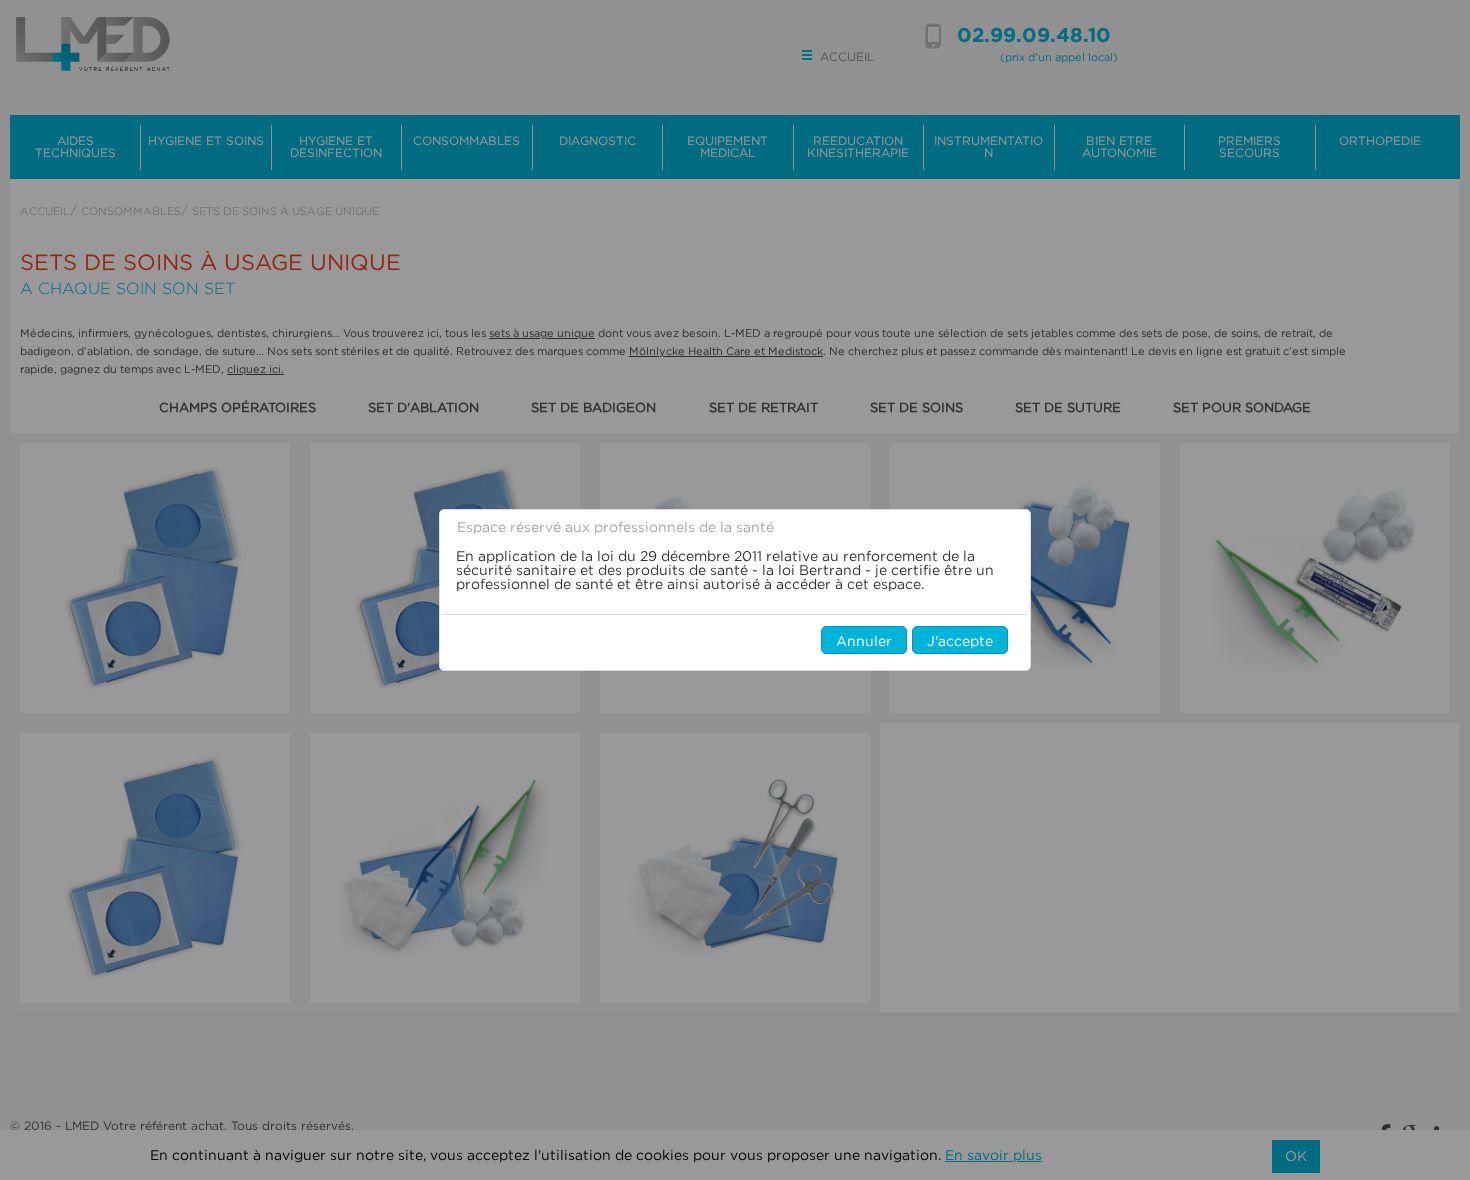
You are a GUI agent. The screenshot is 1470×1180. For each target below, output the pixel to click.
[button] (864, 640)
